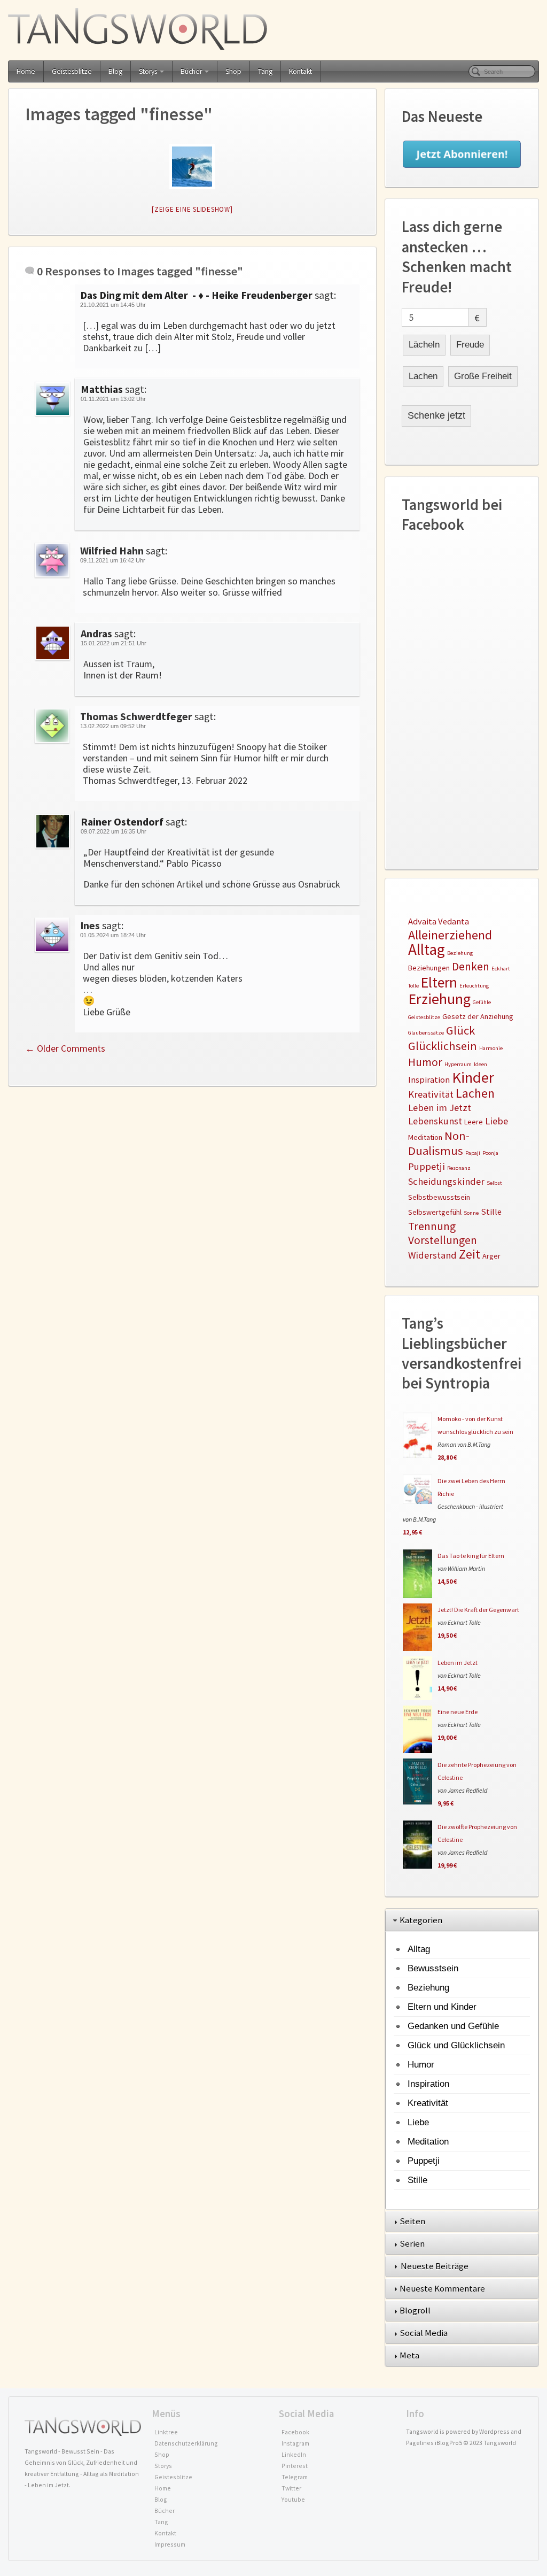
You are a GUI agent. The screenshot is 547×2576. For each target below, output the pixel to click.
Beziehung (460, 953)
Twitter (291, 2488)
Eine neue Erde (458, 1712)
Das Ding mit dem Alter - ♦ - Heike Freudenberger (196, 295)
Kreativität (431, 1094)
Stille (491, 1212)
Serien (413, 2243)
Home (26, 71)
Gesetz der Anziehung (478, 1016)
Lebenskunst (435, 1121)
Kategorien (422, 1920)
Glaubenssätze (426, 1033)
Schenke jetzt (436, 415)
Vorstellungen (443, 1240)
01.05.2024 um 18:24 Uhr (113, 935)
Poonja (490, 1153)
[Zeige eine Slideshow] (192, 209)
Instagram (295, 2443)
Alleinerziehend (450, 935)
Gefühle (482, 1002)
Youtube (293, 2499)
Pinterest (295, 2466)
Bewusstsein (433, 1968)
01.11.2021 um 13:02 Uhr (113, 399)
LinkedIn (294, 2454)
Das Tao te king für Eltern (471, 1556)
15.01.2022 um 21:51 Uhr (114, 643)
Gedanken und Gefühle (453, 2026)
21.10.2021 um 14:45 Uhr (113, 305)
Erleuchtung (474, 986)
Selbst (494, 1183)
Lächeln (424, 345)
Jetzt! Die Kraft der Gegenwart (478, 1610)
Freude (470, 345)
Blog (115, 71)
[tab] (462, 1921)
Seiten (413, 2221)
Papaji (473, 1153)
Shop (233, 71)
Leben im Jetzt (440, 1108)
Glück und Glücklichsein (456, 2045)
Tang (265, 71)
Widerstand (432, 1255)
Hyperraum (458, 1064)
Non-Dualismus (439, 1143)
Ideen (480, 1064)
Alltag (427, 949)
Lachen (423, 376)
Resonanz (459, 1168)
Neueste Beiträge (435, 2266)
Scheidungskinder (446, 1181)
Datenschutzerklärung (186, 2443)
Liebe (497, 1121)
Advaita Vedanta (439, 921)
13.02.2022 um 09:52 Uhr (113, 726)
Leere (474, 1122)
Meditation (425, 1137)
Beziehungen (429, 968)
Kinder (473, 1077)
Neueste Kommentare (443, 2288)
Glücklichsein (443, 1046)
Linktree (166, 2432)
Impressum (170, 2544)
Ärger (491, 1256)
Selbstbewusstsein (439, 1197)
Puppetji (427, 1166)
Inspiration (429, 1080)
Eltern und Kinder (442, 2007)
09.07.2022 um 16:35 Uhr (114, 831)
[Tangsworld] (273, 29)
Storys (148, 71)
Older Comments (65, 1048)
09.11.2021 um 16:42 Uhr (113, 560)
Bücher (191, 71)
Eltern (439, 982)
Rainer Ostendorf (122, 822)
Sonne (471, 1213)
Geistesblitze (72, 71)
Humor (425, 1062)
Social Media (424, 2333)
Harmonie (491, 1048)
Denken (471, 966)
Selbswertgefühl (435, 1212)
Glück (460, 1030)
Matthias (102, 389)
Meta (410, 2355)
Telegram (295, 2477)
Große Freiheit (483, 376)
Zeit (470, 1254)
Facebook (295, 2432)
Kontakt (300, 71)
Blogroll (416, 2310)
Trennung (432, 1226)
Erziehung (439, 999)
